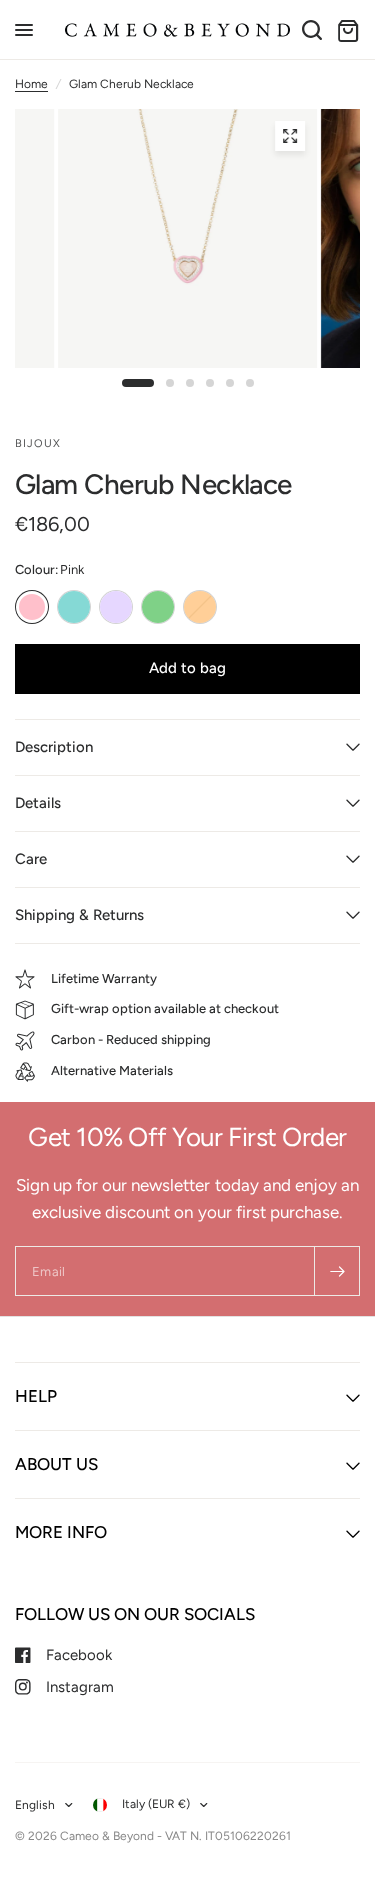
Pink (32, 607)
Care (31, 859)
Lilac (116, 607)
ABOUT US (56, 1464)
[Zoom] (290, 136)
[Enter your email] (337, 1271)
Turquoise (74, 607)
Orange (200, 607)
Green (158, 607)
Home (31, 84)
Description (54, 747)
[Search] (312, 30)
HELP (36, 1396)
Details (38, 803)
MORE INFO (61, 1532)
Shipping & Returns (79, 915)
